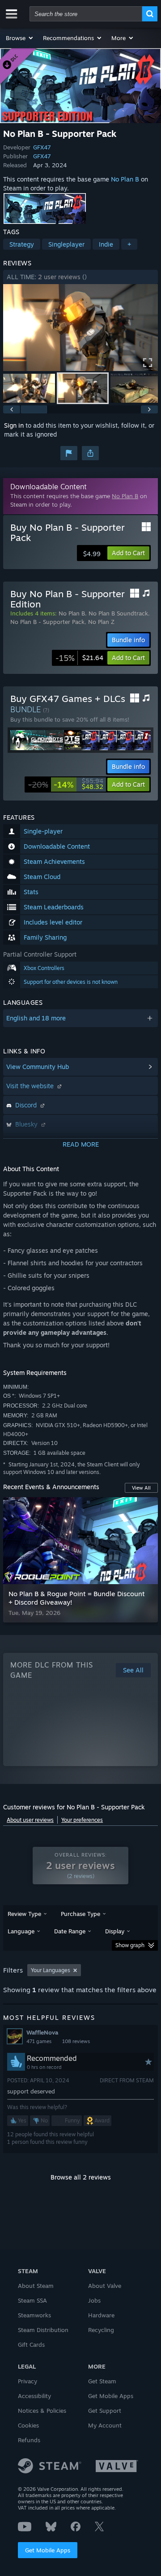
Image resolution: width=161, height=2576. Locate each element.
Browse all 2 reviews (81, 2177)
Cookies (28, 2425)
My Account (105, 2425)
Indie (106, 244)
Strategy (22, 244)
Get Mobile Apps (48, 2550)
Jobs (94, 2300)
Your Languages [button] (51, 1970)
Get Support (105, 2411)
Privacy (28, 2381)
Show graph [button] (130, 1945)
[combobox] (86, 14)
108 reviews (76, 2041)
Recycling (101, 2330)
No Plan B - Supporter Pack (47, 622)
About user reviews (30, 1820)
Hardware (101, 2315)
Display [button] (115, 1931)
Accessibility (34, 2396)
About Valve (105, 2286)
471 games (39, 2041)
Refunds (29, 2440)
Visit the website (31, 1086)
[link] (79, 658)
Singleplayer (66, 244)
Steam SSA (32, 2300)
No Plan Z (101, 622)
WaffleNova (42, 2032)
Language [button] (21, 1931)
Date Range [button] (70, 1931)
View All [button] (141, 1488)
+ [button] (129, 244)
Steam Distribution (43, 2330)
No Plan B (125, 179)
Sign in (14, 425)
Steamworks (34, 2315)
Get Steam (102, 2381)
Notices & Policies (42, 2411)
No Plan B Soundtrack (118, 613)
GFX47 (42, 147)
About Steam (36, 2286)
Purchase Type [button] (80, 1914)
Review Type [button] (24, 1914)
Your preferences (82, 1820)
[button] (20, 38)
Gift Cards (31, 2345)
